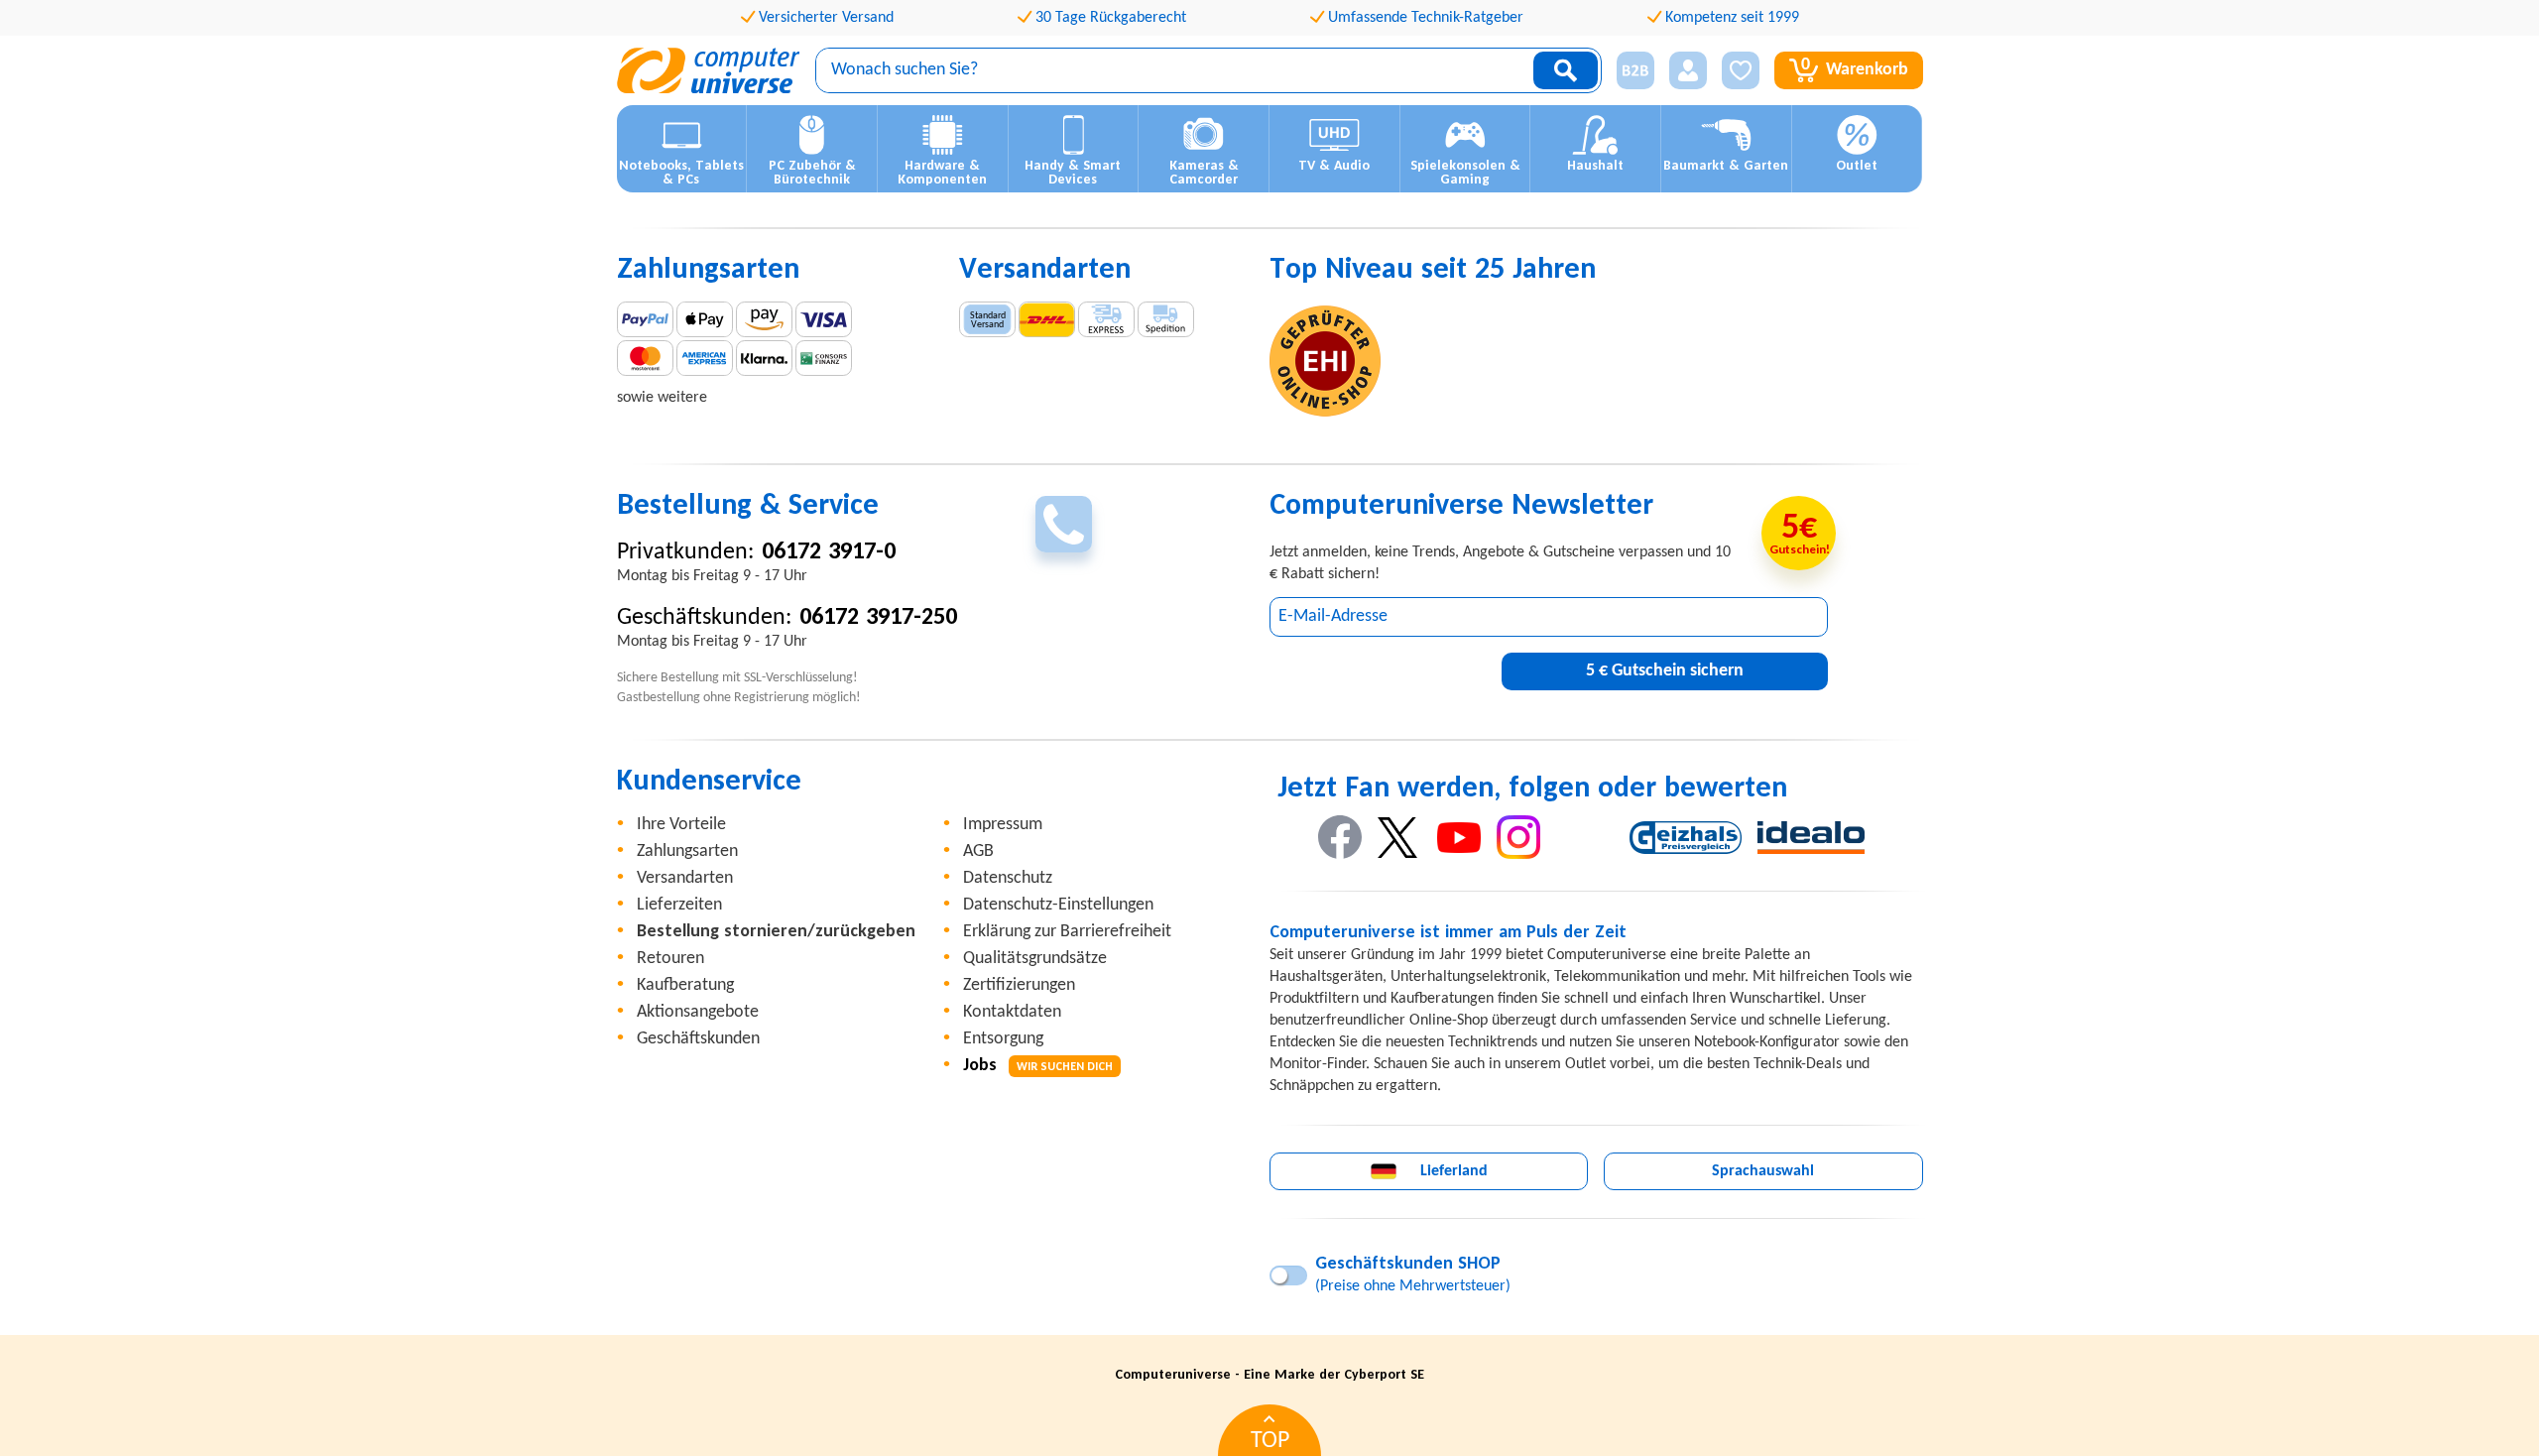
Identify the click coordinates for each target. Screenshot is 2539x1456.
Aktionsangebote (698, 1012)
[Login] (1688, 70)
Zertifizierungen (1019, 985)
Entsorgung (1003, 1039)
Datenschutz (1008, 878)
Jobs (1038, 1066)
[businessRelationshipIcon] (1635, 70)
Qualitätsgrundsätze (1035, 959)
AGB (978, 851)
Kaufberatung (685, 985)
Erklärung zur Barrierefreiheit (1067, 932)
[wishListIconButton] (1741, 70)
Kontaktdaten (1012, 1012)
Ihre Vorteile (681, 825)
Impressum (1003, 825)
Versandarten (685, 878)
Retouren (670, 959)
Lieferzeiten (679, 905)
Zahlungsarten (687, 851)
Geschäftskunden (698, 1039)
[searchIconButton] (1566, 70)
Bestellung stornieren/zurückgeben (776, 932)
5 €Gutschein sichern (1665, 671)
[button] (1628, 71)
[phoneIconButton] (1064, 524)
